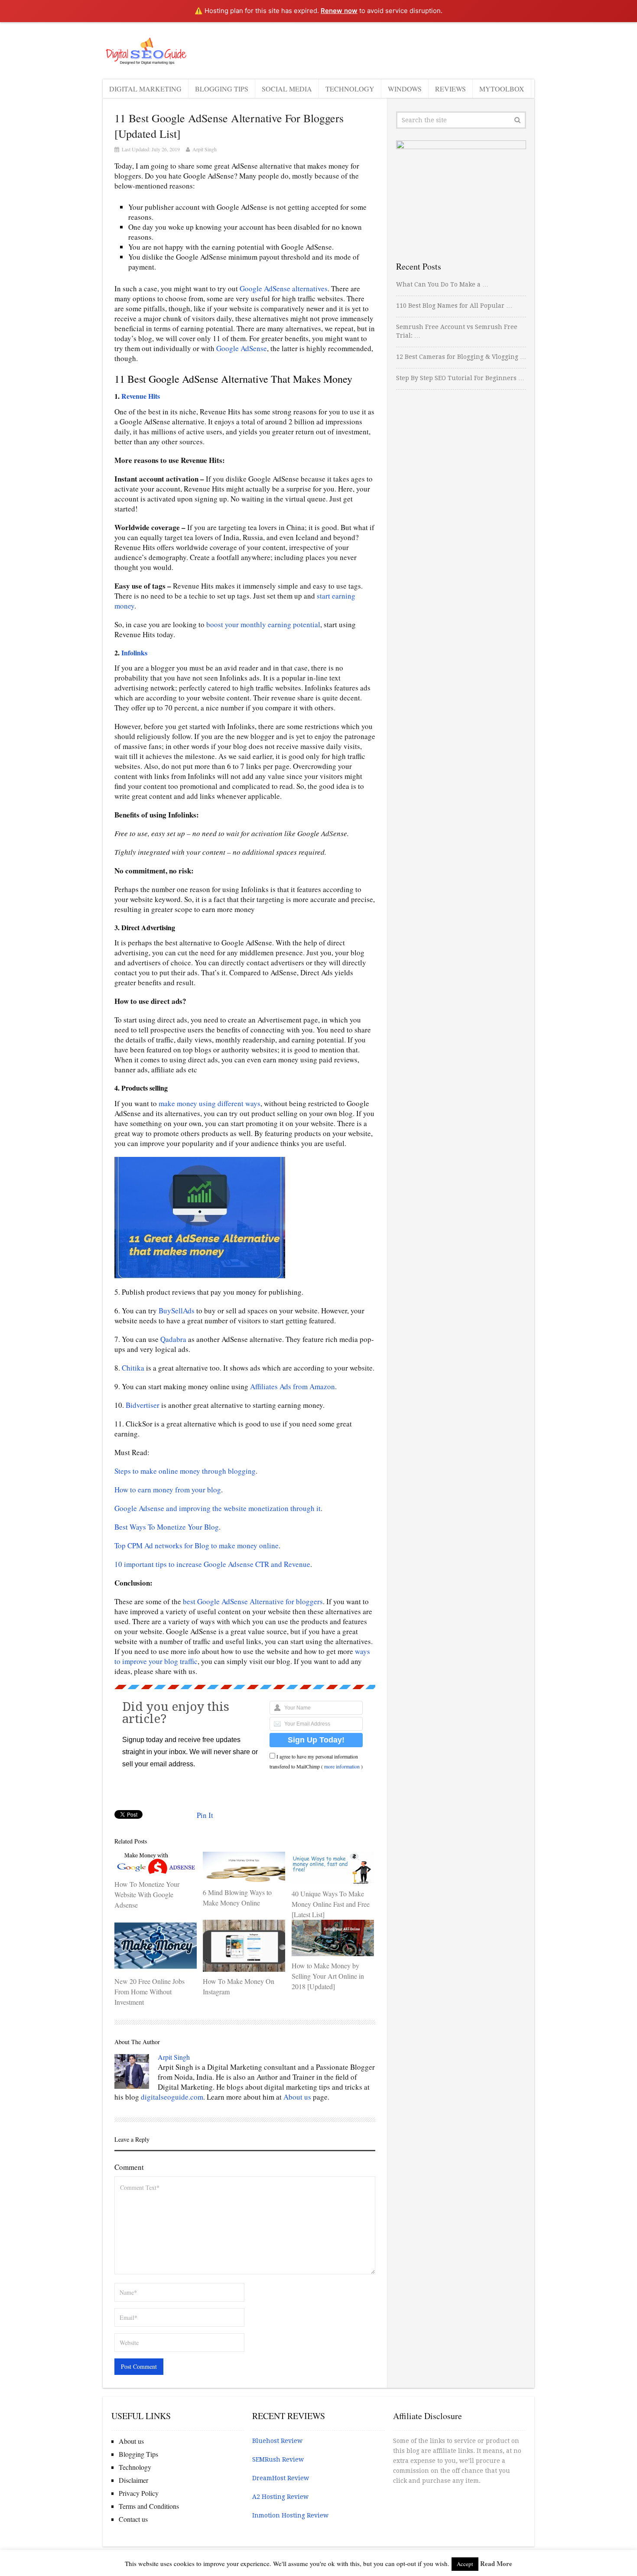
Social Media (287, 89)
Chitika (133, 1368)
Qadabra (173, 1339)
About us (297, 2097)
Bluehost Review (277, 2441)
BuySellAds (177, 1311)
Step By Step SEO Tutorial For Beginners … (460, 378)
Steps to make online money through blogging (185, 1471)
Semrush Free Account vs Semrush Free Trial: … (457, 331)
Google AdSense (242, 348)
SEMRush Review (278, 2459)
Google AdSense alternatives (284, 288)
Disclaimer (133, 2480)
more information (342, 1766)
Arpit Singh (205, 149)
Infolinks (134, 653)
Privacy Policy (139, 2493)
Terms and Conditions (149, 2506)
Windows (405, 89)
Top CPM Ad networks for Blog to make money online (197, 1545)
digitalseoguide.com (172, 2097)
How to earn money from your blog (168, 1490)
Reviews (450, 89)
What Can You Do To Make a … (442, 284)
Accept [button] (465, 2564)
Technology (350, 89)
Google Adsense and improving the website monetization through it (218, 1508)
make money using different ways (210, 1103)
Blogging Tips (222, 89)
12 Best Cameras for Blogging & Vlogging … (461, 357)
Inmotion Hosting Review (290, 2515)
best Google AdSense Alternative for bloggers (253, 1601)
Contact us (133, 2519)
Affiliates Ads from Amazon (292, 1386)
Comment (129, 2167)
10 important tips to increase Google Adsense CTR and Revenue (212, 1564)
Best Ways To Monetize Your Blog (167, 1527)
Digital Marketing (145, 89)
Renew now (339, 11)
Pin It (205, 1815)
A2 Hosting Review (280, 2497)
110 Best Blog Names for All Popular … (454, 306)
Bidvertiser (143, 1405)
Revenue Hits (141, 396)
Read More (496, 2563)
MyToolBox (502, 89)
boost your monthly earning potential (263, 624)
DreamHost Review (281, 2478)
